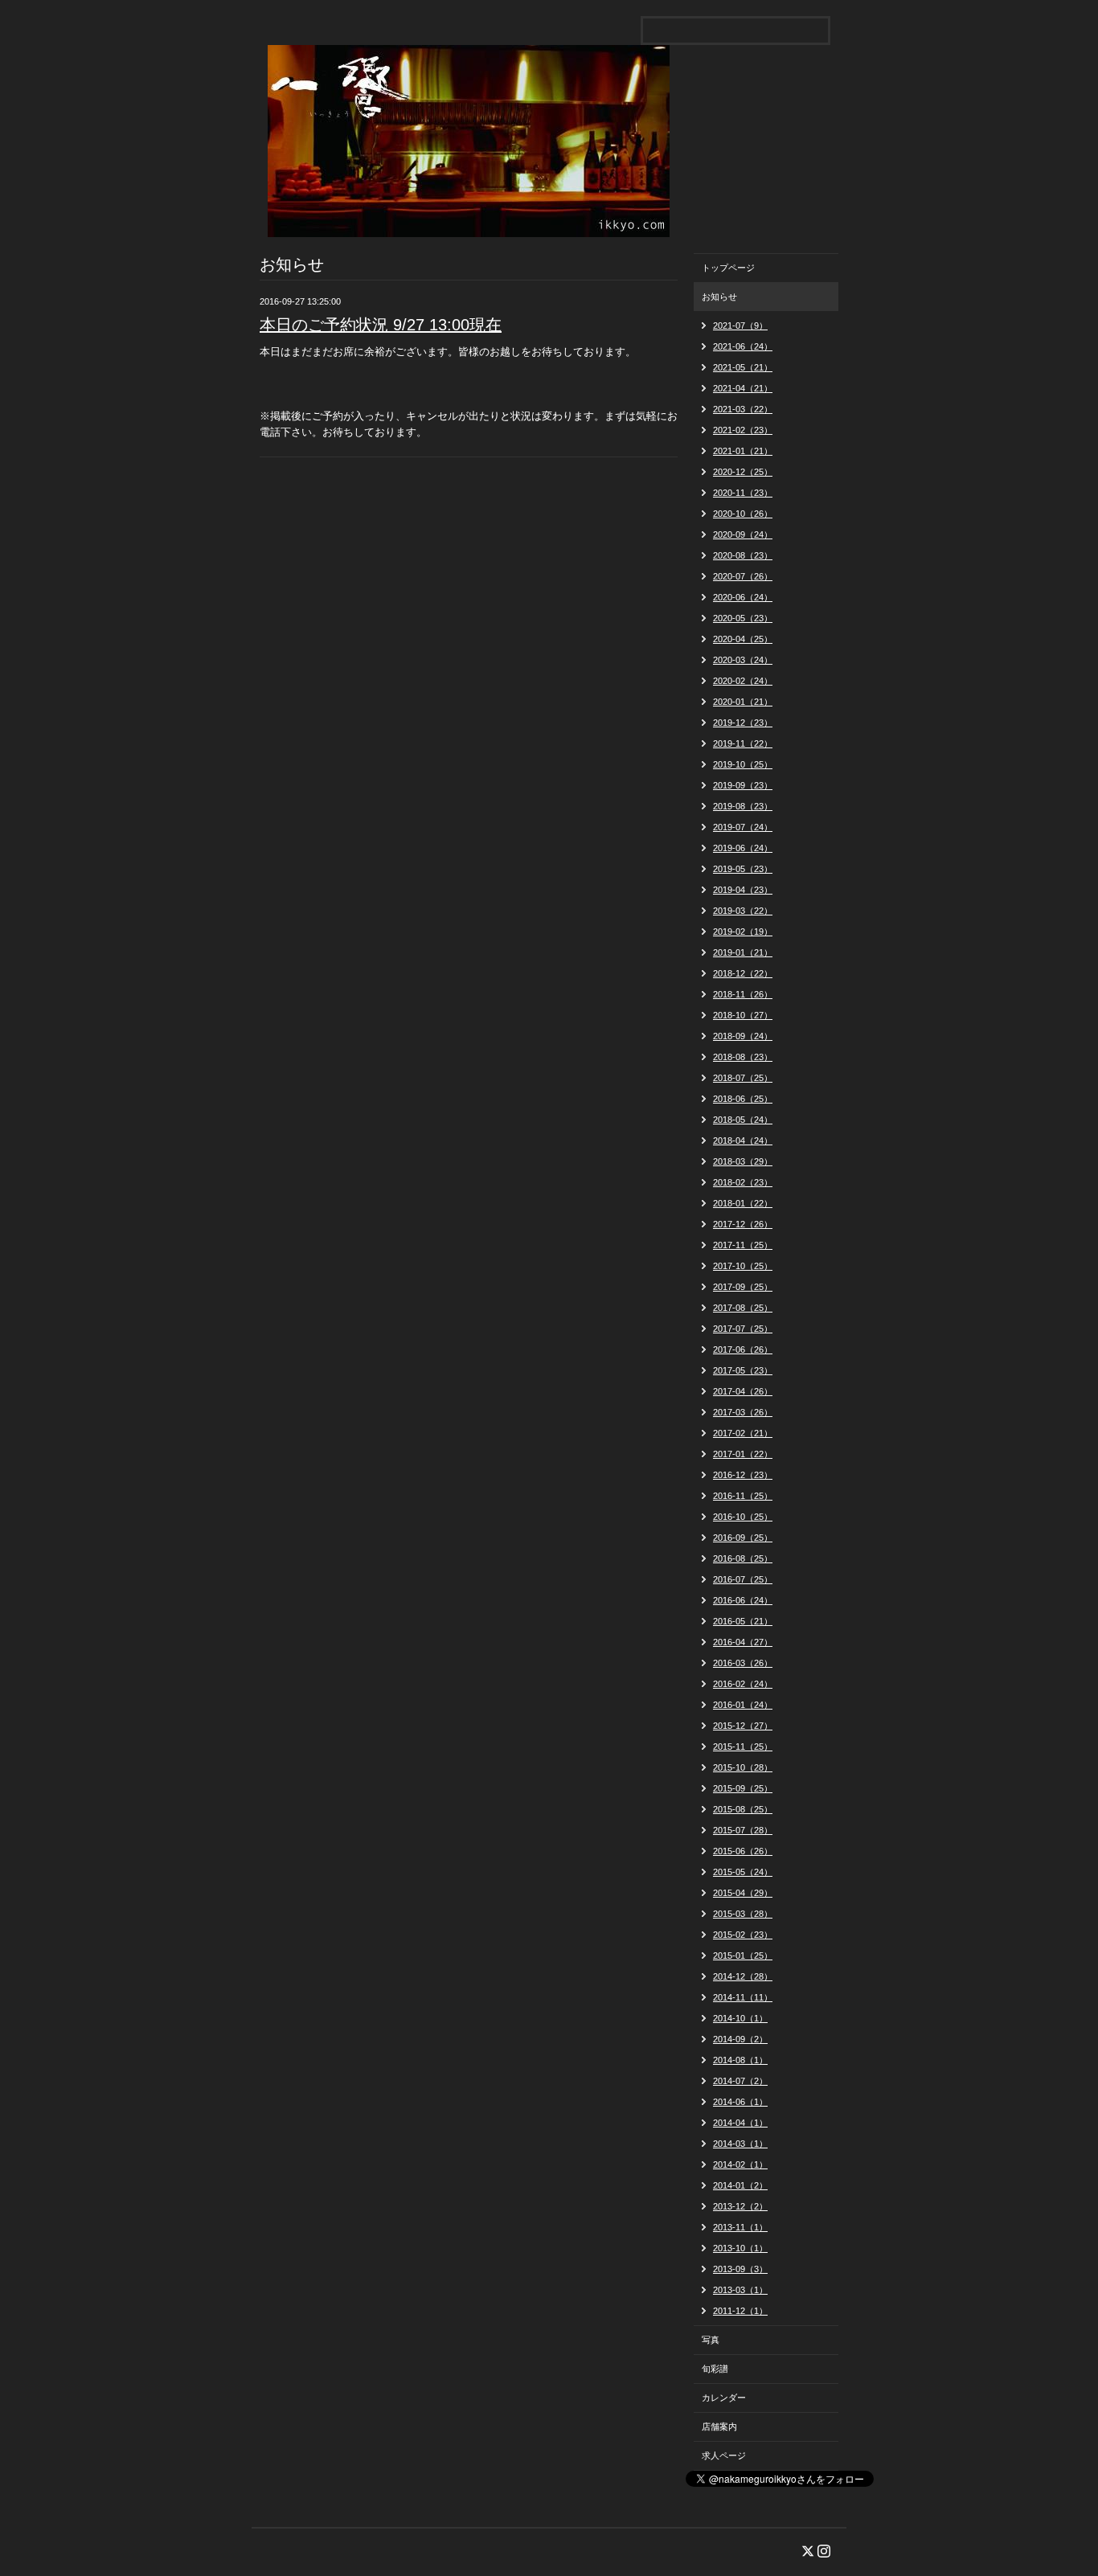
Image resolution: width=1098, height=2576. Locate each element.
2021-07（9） (740, 326)
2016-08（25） (743, 1558)
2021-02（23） (743, 430)
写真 (711, 2340)
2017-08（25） (743, 1308)
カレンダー (724, 2398)
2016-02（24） (743, 1684)
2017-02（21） (743, 1433)
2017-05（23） (743, 1370)
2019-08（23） (743, 806)
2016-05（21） (743, 1621)
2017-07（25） (743, 1329)
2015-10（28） (743, 1767)
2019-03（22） (743, 911)
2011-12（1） (740, 2311)
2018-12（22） (743, 973)
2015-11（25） (743, 1747)
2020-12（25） (743, 472)
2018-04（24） (743, 1141)
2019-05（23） (743, 869)
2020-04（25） (743, 639)
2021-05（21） (743, 367)
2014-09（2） (740, 2039)
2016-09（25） (743, 1538)
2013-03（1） (740, 2290)
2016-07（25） (743, 1579)
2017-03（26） (743, 1412)
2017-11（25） (743, 1245)
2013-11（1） (740, 2227)
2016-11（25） (743, 1496)
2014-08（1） (740, 2060)
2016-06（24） (743, 1600)
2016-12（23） (743, 1475)
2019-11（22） (743, 743)
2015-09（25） (743, 1788)
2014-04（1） (740, 2123)
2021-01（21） (743, 451)
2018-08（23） (743, 1057)
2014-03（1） (740, 2144)
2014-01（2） (740, 2185)
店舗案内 (719, 2427)
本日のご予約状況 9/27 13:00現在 (381, 325)
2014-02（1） (740, 2164)
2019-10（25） (743, 764)
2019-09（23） (743, 785)
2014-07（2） (740, 2081)
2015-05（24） (743, 1872)
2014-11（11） (743, 1997)
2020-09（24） (743, 534)
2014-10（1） (740, 2018)
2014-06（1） (740, 2102)
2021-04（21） (743, 388)
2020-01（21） (743, 702)
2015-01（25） (743, 1956)
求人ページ (724, 2455)
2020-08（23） (743, 555)
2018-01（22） (743, 1203)
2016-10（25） (743, 1517)
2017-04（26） (743, 1391)
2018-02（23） (743, 1182)
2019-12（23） (743, 723)
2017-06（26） (743, 1349)
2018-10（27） (743, 1015)
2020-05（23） (743, 618)
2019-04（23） (743, 890)
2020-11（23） (743, 493)
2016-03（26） (743, 1663)
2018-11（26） (743, 994)
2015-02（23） (743, 1935)
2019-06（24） (743, 848)
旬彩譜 (715, 2369)
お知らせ (719, 297)
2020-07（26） (743, 576)
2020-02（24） (743, 681)
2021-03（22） (743, 409)
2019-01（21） (743, 952)
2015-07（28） (743, 1830)
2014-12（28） (743, 1976)
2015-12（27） (743, 1726)
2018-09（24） (743, 1036)
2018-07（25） (743, 1078)
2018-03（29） (743, 1161)
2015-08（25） (743, 1809)
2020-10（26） (743, 514)
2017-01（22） (743, 1454)
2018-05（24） (743, 1120)
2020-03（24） (743, 660)
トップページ (728, 268)
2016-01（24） (743, 1705)
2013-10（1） (740, 2248)
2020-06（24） (743, 597)
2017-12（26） (743, 1224)
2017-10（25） (743, 1266)
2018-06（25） (743, 1099)
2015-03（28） (743, 1914)
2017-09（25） (743, 1287)
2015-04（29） (743, 1893)
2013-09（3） (740, 2269)
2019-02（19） (743, 932)
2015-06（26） (743, 1851)
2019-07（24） (743, 827)
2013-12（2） (740, 2206)
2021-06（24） (743, 346)
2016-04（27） (743, 1642)
